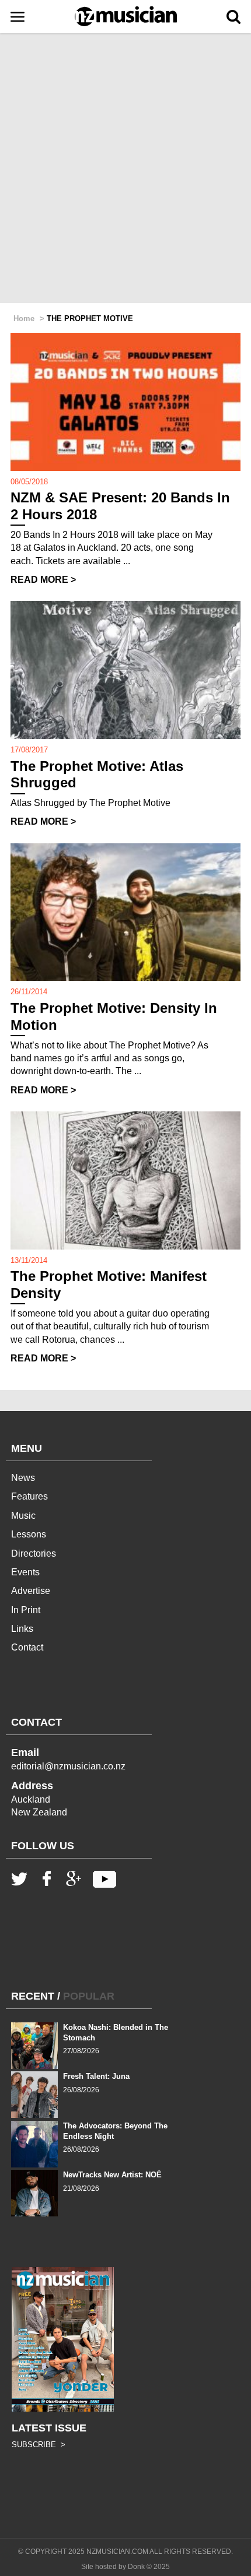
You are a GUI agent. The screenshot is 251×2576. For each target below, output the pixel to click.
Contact (27, 1647)
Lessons (29, 1534)
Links (22, 1629)
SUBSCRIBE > (39, 2445)
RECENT (33, 1996)
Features (29, 1496)
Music (23, 1516)
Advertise (31, 1591)
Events (25, 1572)
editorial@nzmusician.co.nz (68, 1766)
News (23, 1478)
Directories (34, 1553)
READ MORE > (43, 580)
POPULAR (89, 1996)
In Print (26, 1610)
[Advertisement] (125, 169)
